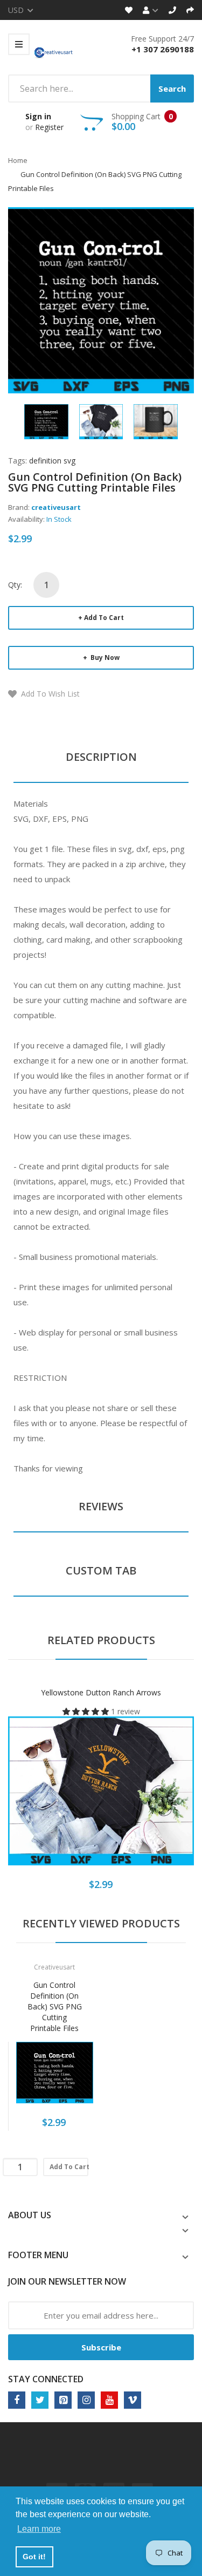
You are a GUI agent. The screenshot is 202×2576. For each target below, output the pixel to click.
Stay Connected (46, 2379)
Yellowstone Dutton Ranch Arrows (101, 1692)
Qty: (15, 585)
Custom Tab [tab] (101, 1570)
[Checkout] (190, 10)
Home (18, 160)
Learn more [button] (39, 2529)
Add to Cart (104, 618)
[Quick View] (144, 1799)
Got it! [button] (34, 2557)
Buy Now (104, 657)
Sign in (38, 116)
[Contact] (172, 10)
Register (49, 127)
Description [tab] (101, 757)
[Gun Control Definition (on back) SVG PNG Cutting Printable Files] (46, 421)
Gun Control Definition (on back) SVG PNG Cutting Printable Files (55, 2006)
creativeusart (56, 507)
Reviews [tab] (101, 1506)
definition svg (52, 461)
